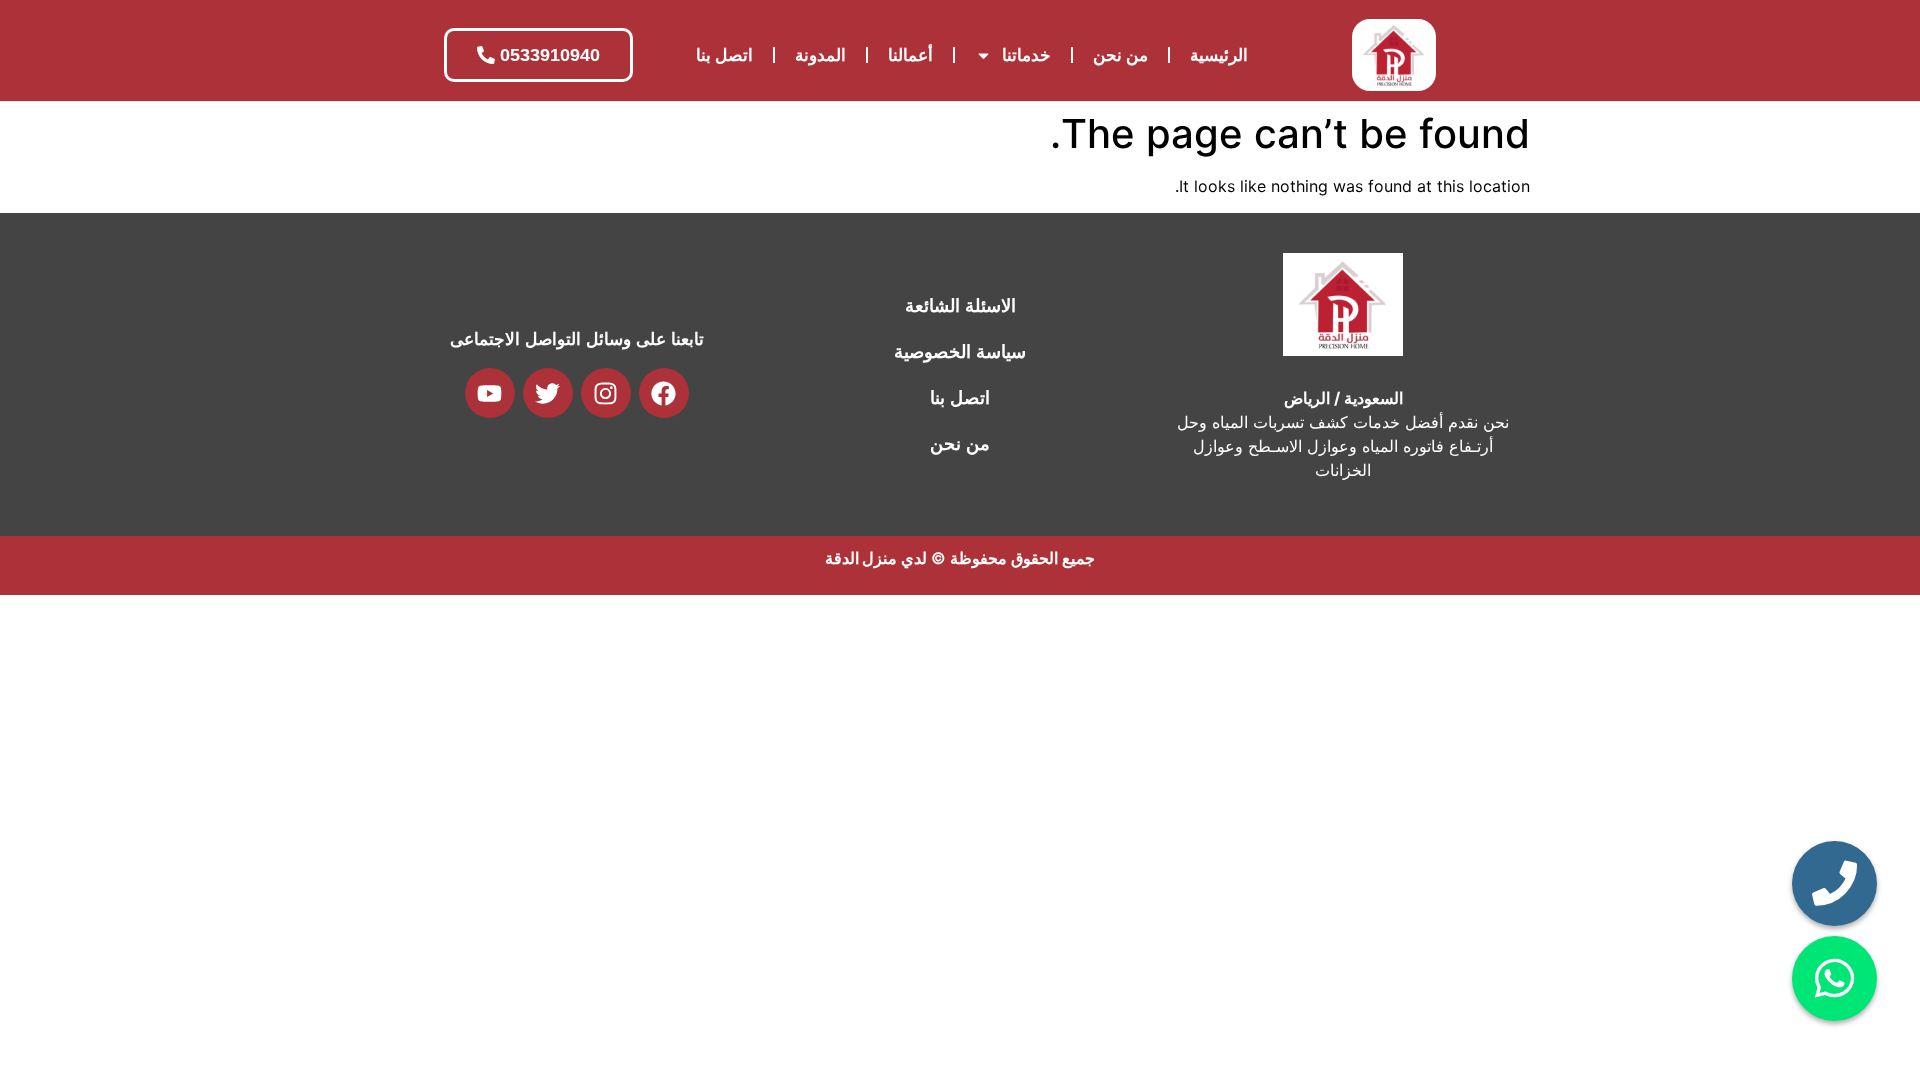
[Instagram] (606, 393)
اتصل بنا (724, 55)
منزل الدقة (861, 558)
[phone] (1834, 883)
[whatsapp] (1834, 978)
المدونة (820, 55)
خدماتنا (1026, 55)
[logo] (1394, 55)
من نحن (1120, 55)
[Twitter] (548, 393)
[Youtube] (490, 393)
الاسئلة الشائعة (960, 306)
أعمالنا (910, 55)
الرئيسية (1219, 55)
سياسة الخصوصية (960, 352)
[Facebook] (664, 393)
